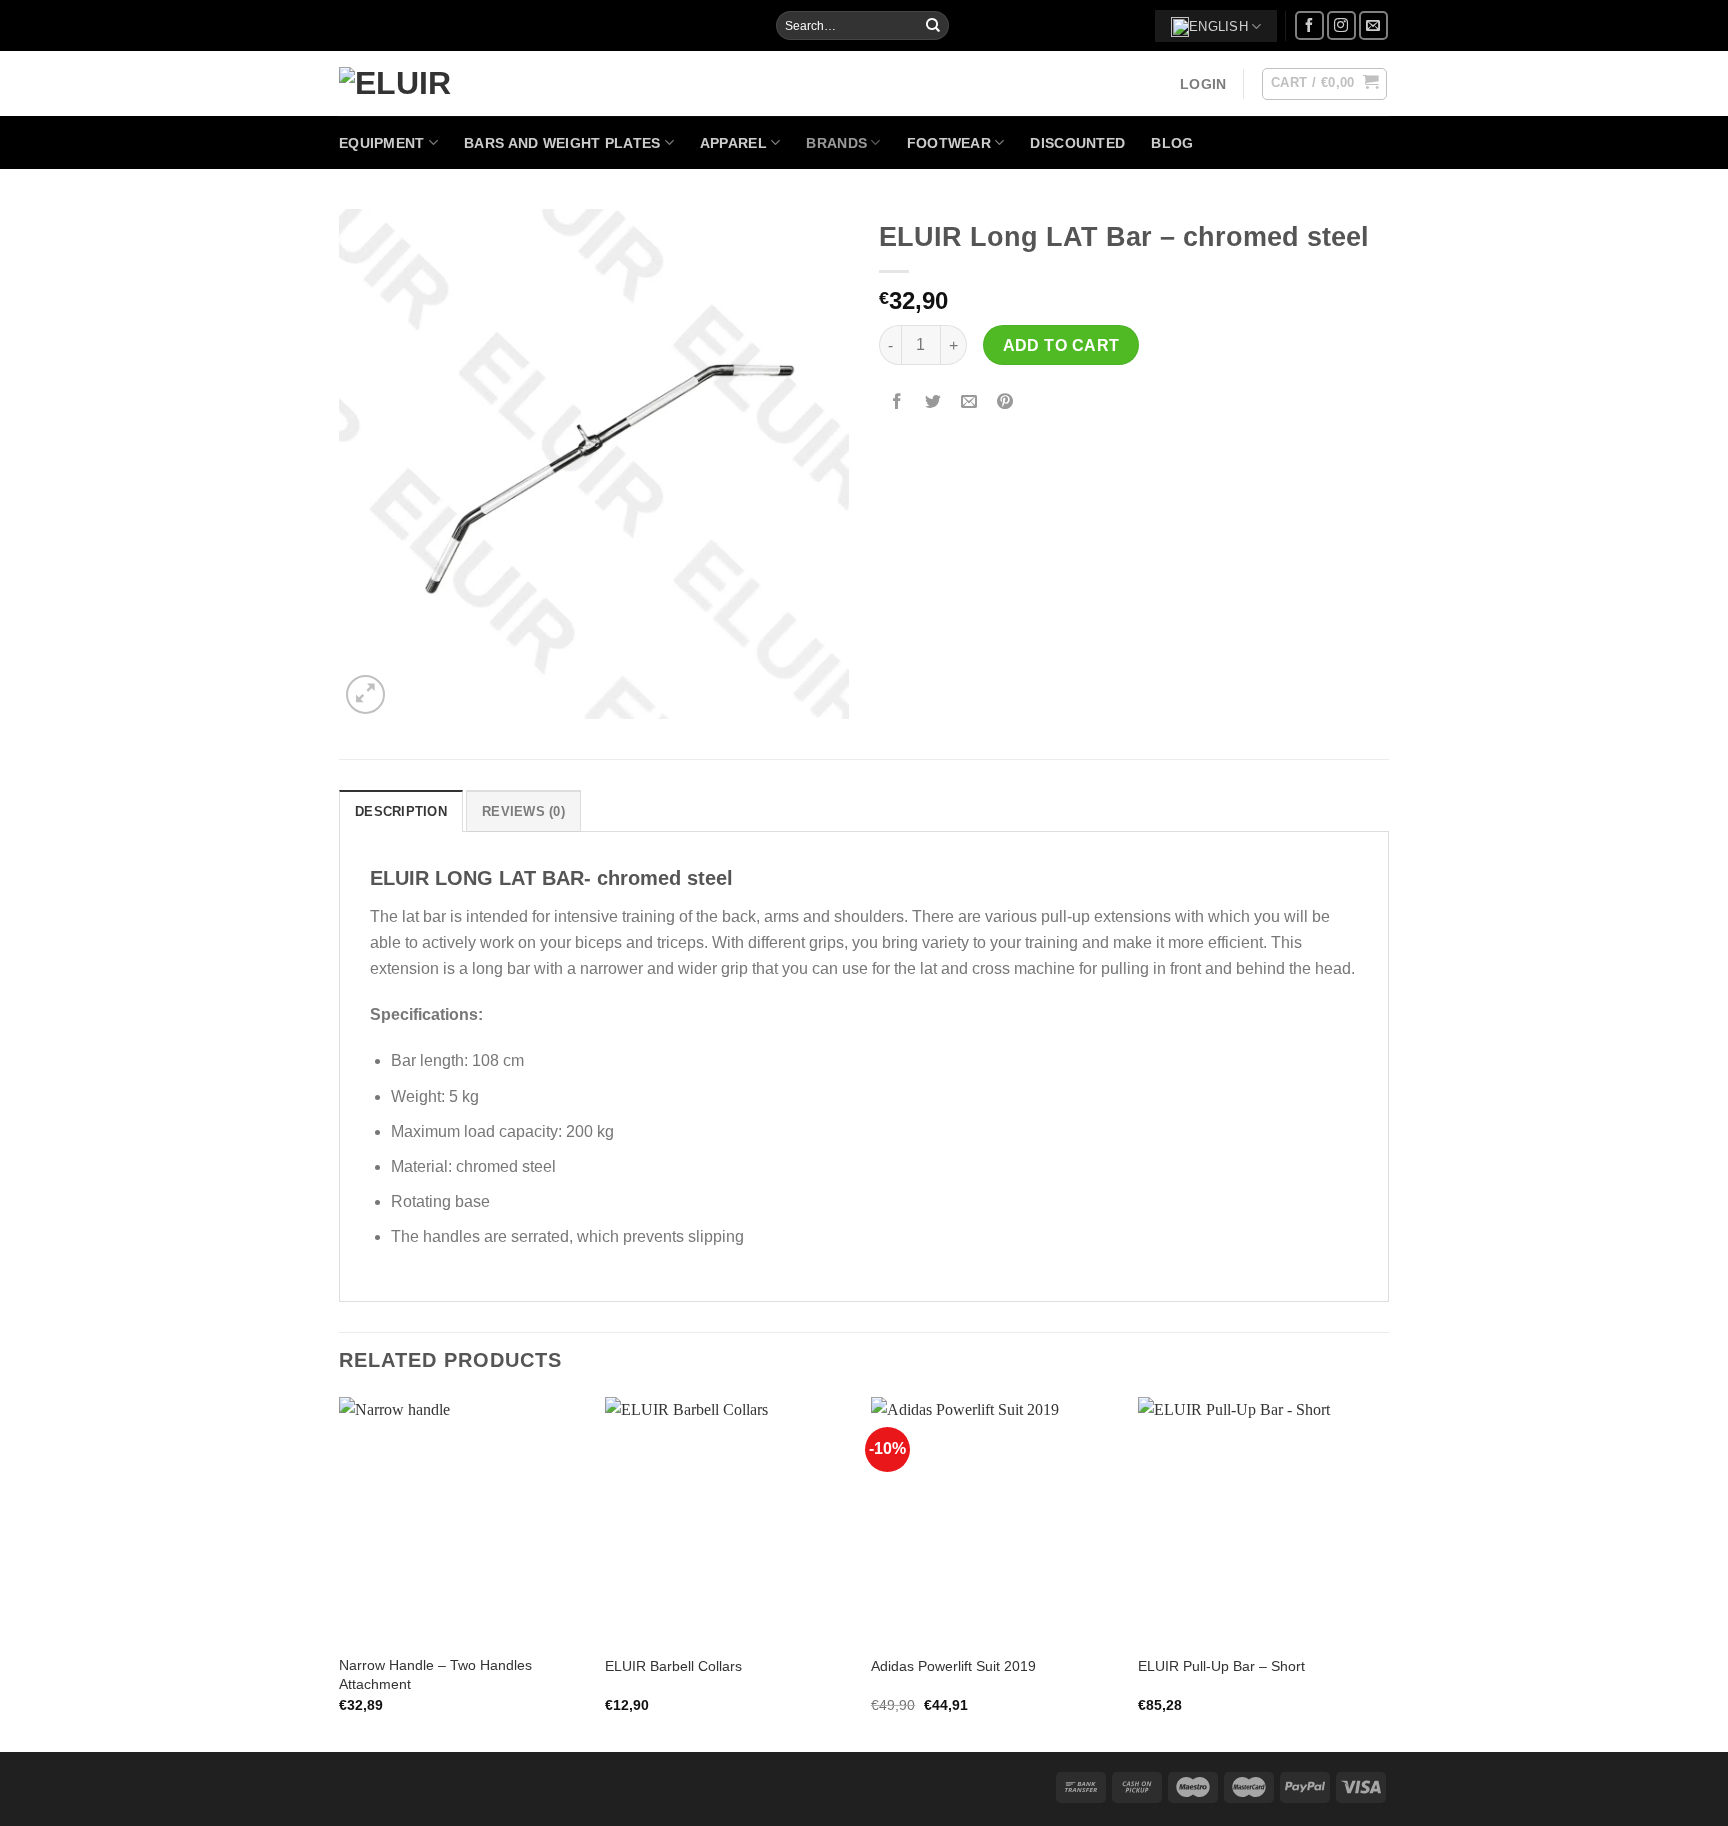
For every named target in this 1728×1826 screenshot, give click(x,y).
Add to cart (1061, 345)
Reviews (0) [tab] (523, 811)
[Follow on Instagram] (1341, 25)
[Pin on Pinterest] (1005, 402)
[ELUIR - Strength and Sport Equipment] (402, 83)
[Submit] (933, 26)
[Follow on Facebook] (1309, 25)
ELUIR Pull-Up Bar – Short (1221, 1666)
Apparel (733, 143)
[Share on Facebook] (897, 402)
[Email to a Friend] (969, 402)
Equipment (382, 143)
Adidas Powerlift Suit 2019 (953, 1666)
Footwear (949, 143)
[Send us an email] (1373, 25)
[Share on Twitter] (933, 402)
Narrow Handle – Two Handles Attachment (435, 1674)
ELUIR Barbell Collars (673, 1666)
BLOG (1172, 143)
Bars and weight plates (562, 143)
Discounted (1077, 143)
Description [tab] (401, 811)
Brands (836, 143)
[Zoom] (365, 694)
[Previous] (340, 1572)
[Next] (1383, 1572)
